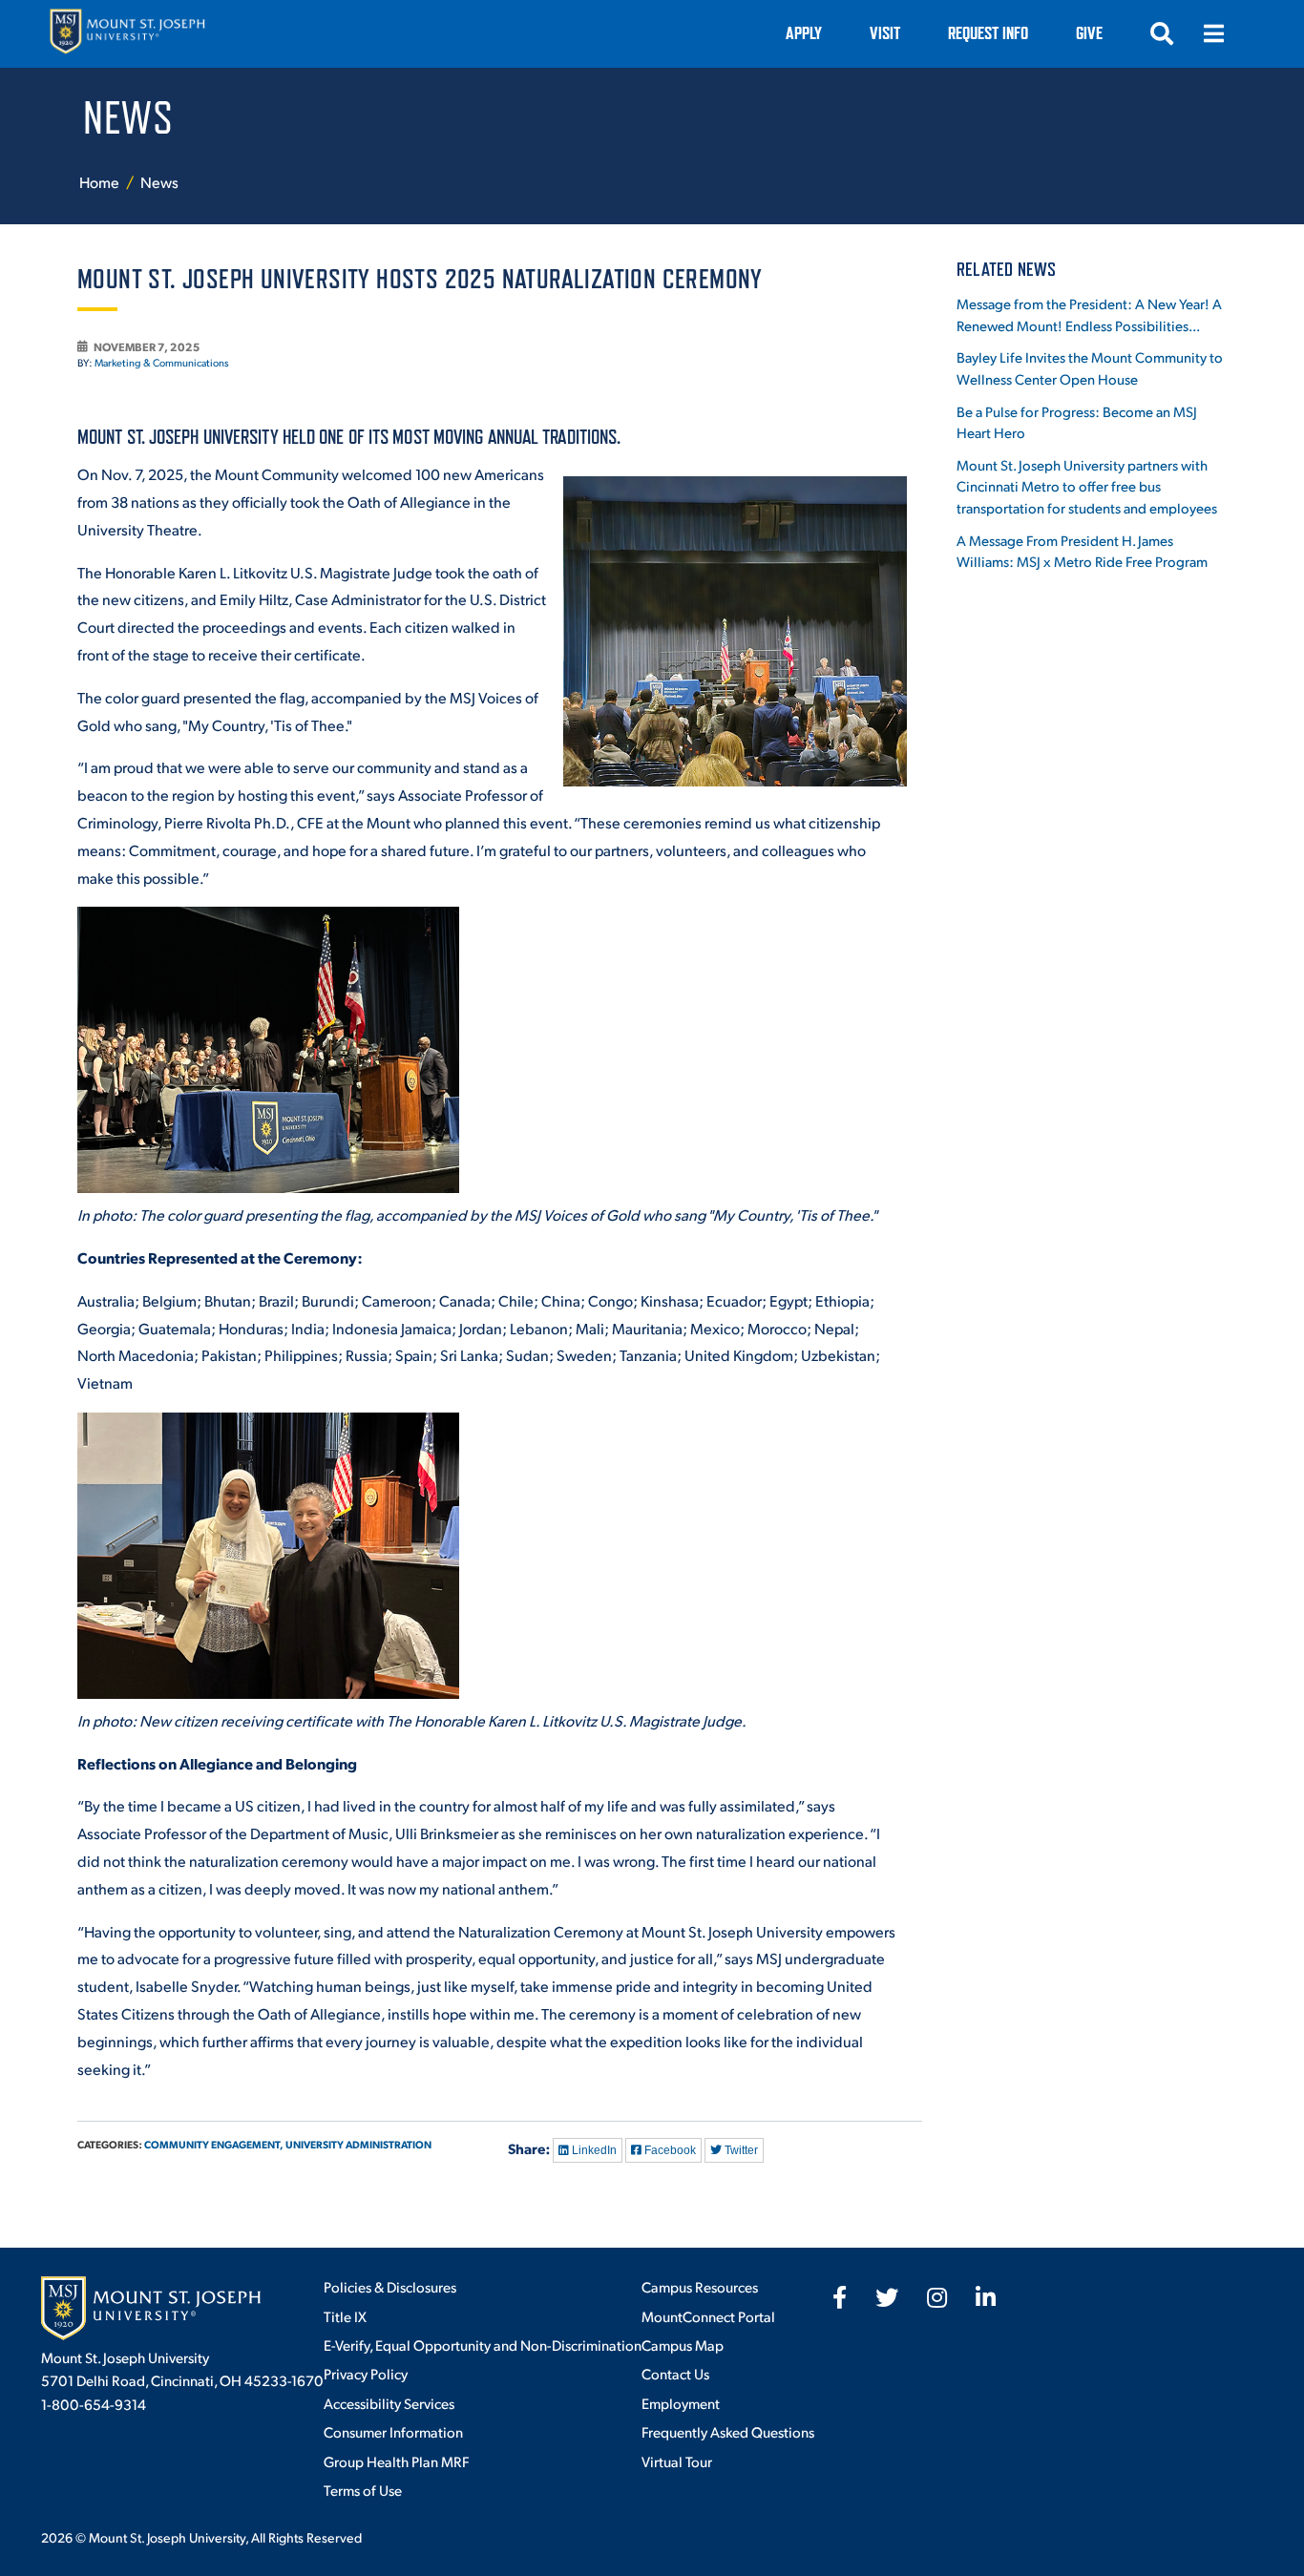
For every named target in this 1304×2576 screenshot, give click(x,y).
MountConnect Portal (708, 2316)
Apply (804, 33)
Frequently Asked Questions (728, 2431)
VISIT (885, 33)
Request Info (988, 33)
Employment (681, 2403)
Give (1089, 33)
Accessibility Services (389, 2403)
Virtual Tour (677, 2461)
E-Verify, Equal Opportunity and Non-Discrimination (483, 2345)
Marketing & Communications (162, 363)
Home (99, 182)
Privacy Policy (366, 2373)
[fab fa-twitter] (887, 2297)
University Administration (358, 2144)
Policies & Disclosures (390, 2286)
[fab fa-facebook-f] (840, 2297)
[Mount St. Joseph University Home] (127, 34)
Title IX (345, 2316)
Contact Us (675, 2373)
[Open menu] (1213, 33)
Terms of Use (363, 2490)
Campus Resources (700, 2286)
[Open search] (1162, 33)
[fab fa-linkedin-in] (986, 2297)
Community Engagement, (214, 2144)
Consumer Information (393, 2431)
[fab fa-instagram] (937, 2297)
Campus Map (683, 2345)
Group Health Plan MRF (396, 2461)
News (159, 182)
